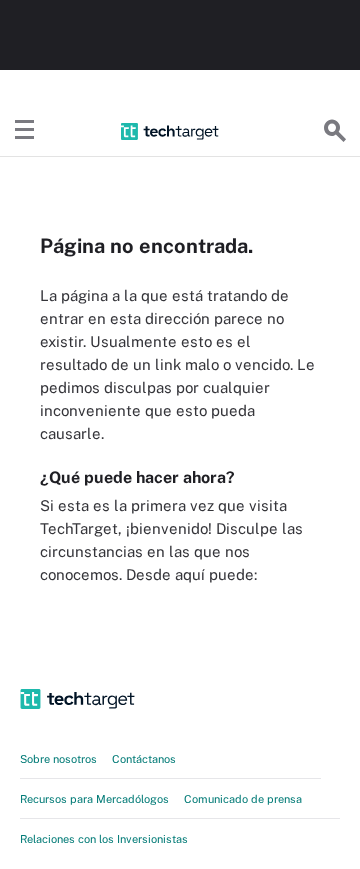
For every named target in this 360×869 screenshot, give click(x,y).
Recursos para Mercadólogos (94, 799)
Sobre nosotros (58, 759)
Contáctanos (144, 759)
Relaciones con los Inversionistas (104, 839)
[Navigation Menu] (25, 131)
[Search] (335, 131)
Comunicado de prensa (243, 799)
